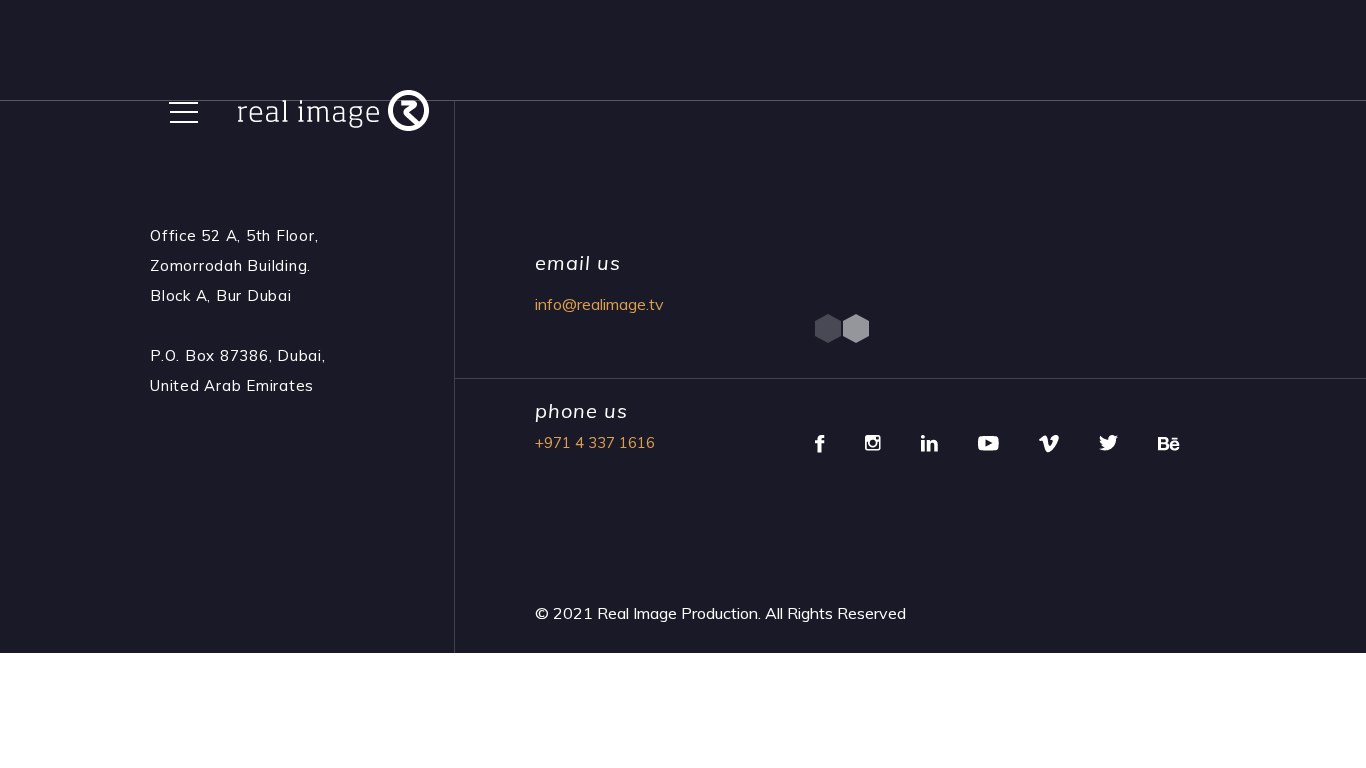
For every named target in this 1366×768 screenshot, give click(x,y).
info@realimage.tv (599, 304)
